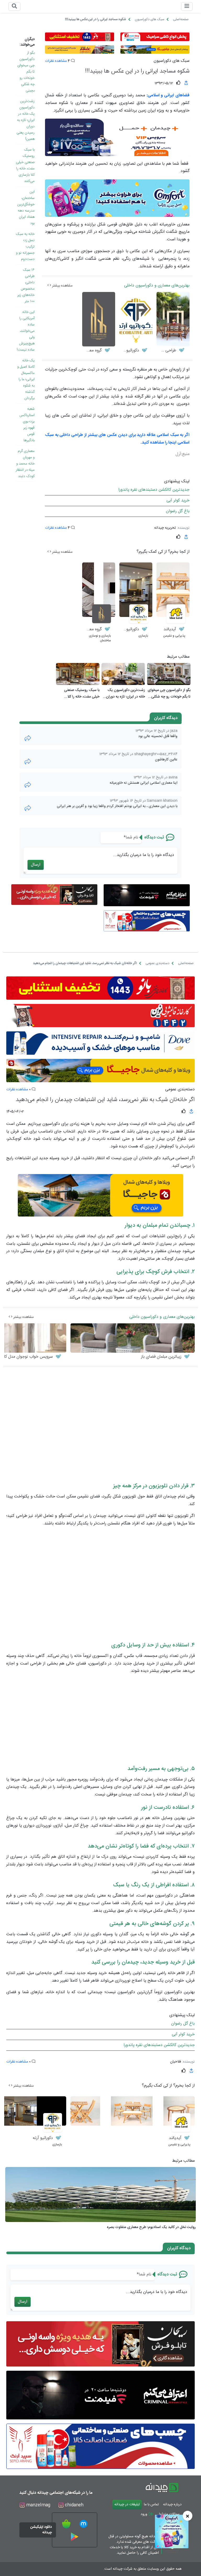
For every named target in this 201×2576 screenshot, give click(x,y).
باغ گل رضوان (178, 511)
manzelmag (38, 2505)
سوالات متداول (169, 2514)
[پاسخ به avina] (28, 785)
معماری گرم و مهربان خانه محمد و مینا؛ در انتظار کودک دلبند (25, 464)
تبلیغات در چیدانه (127, 2505)
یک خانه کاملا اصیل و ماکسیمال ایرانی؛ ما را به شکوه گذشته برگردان (26, 379)
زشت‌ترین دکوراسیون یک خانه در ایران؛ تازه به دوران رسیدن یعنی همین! (26, 120)
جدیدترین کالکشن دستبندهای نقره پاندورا (154, 490)
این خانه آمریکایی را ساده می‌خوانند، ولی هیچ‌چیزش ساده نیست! (26, 331)
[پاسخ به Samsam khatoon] (28, 808)
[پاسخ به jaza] (28, 738)
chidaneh (74, 2505)
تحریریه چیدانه (165, 528)
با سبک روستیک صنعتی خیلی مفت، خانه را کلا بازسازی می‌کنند (25, 165)
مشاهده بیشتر (62, 286)
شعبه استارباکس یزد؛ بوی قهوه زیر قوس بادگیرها (27, 425)
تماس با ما (151, 2505)
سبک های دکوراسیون (172, 61)
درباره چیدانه (172, 2505)
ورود (144, 2514)
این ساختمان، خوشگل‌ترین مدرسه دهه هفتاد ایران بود (26, 208)
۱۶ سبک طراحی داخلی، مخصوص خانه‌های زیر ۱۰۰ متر (26, 286)
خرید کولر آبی (178, 501)
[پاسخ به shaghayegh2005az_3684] (28, 762)
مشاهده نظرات (56, 61)
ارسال (36, 865)
